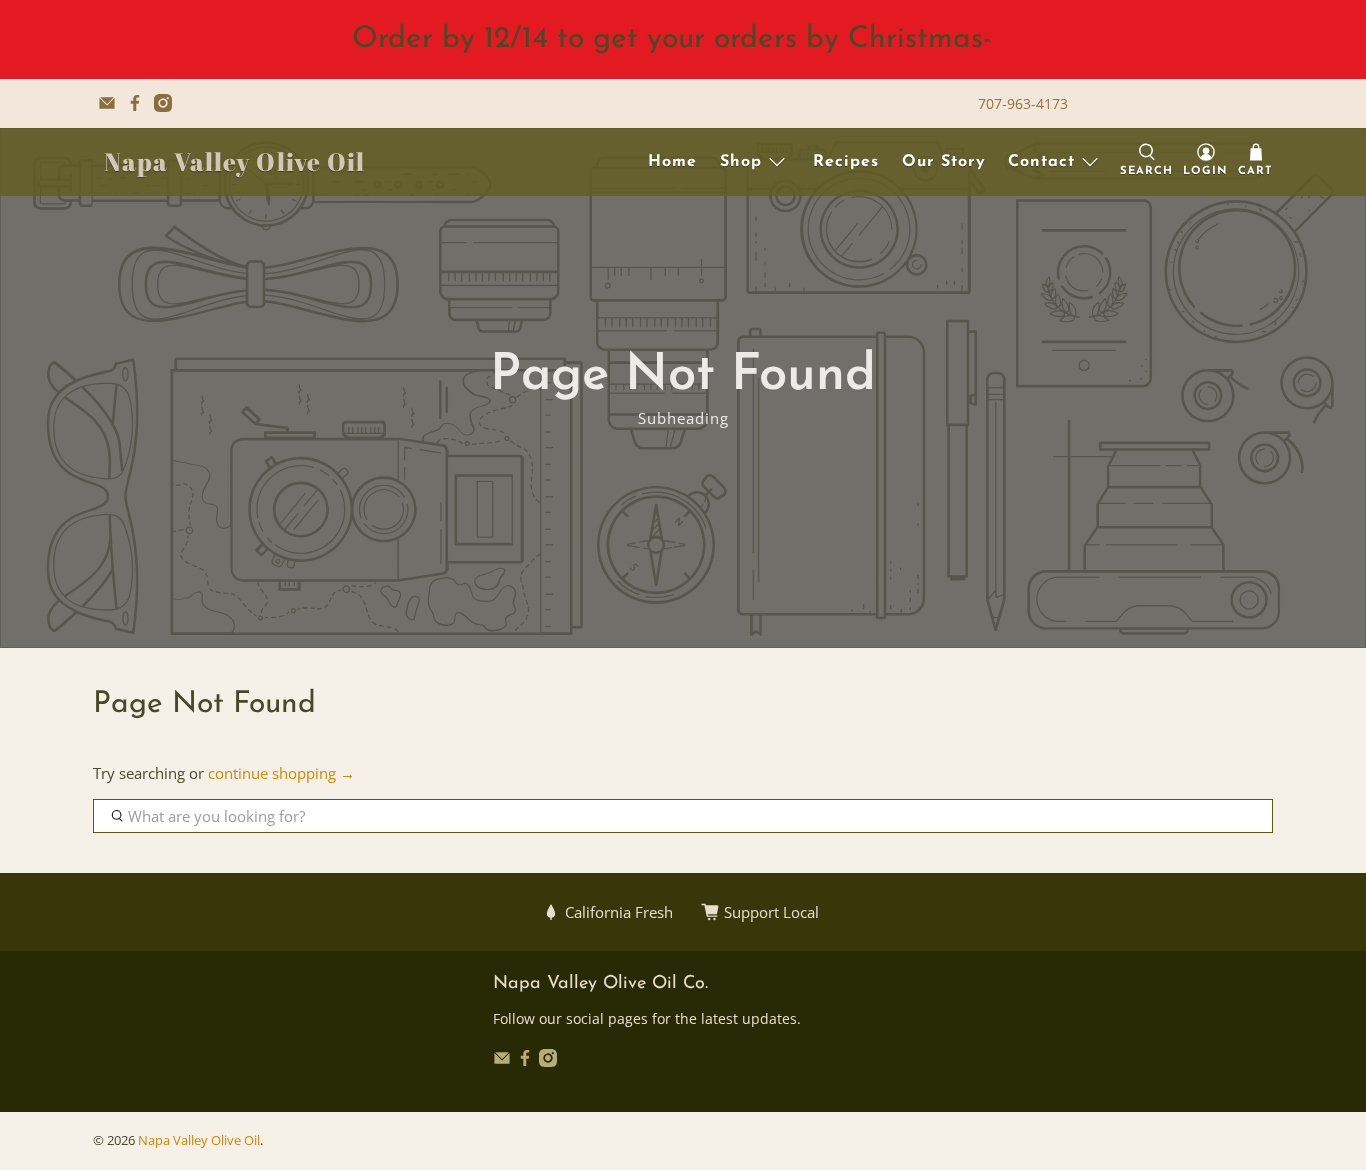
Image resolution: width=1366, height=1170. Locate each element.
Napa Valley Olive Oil (234, 161)
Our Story (944, 162)
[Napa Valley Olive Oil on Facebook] (135, 103)
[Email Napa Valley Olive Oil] (107, 103)
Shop (741, 162)
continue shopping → (281, 773)
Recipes (846, 162)
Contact (1041, 162)
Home (672, 162)
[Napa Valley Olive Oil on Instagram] (163, 103)
